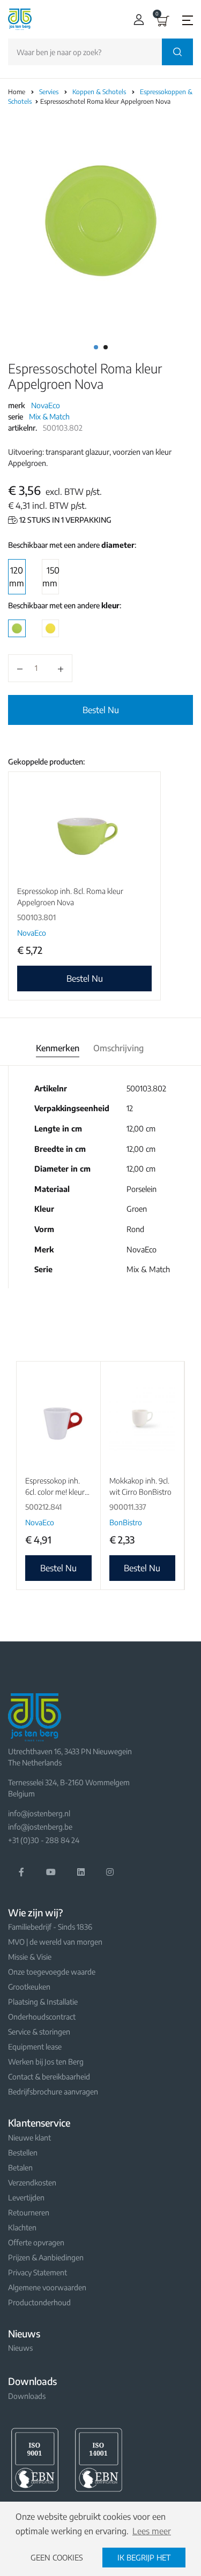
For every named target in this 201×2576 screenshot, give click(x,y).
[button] (136, 20)
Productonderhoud (39, 2302)
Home (17, 92)
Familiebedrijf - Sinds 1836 (50, 1927)
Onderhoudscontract (42, 2017)
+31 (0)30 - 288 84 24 (44, 1840)
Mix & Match (49, 416)
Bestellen (23, 2153)
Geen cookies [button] (57, 2557)
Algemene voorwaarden (47, 2287)
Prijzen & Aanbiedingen (46, 2257)
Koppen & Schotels (100, 92)
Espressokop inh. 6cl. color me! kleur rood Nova (55, 1492)
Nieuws (20, 2348)
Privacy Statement (38, 2272)
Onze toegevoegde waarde (52, 1972)
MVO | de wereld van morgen (55, 1942)
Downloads (27, 2396)
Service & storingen (39, 2032)
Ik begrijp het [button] (144, 2557)
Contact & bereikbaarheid (49, 2077)
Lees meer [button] (152, 2531)
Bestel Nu (101, 710)
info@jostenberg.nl (39, 1813)
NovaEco (46, 405)
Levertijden (26, 2197)
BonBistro (126, 1522)
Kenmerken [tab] (58, 1048)
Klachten (22, 2227)
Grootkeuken (29, 1987)
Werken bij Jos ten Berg (46, 2062)
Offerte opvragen (36, 2242)
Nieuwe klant (29, 2138)
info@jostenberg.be (40, 1827)
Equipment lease (35, 2047)
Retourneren (29, 2212)
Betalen (20, 2168)
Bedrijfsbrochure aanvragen (53, 2092)
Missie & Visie (30, 1957)
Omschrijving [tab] (118, 1048)
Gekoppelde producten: (46, 762)
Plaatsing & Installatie (43, 2002)
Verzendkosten (32, 2183)
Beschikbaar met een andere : (72, 545)
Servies (50, 92)
